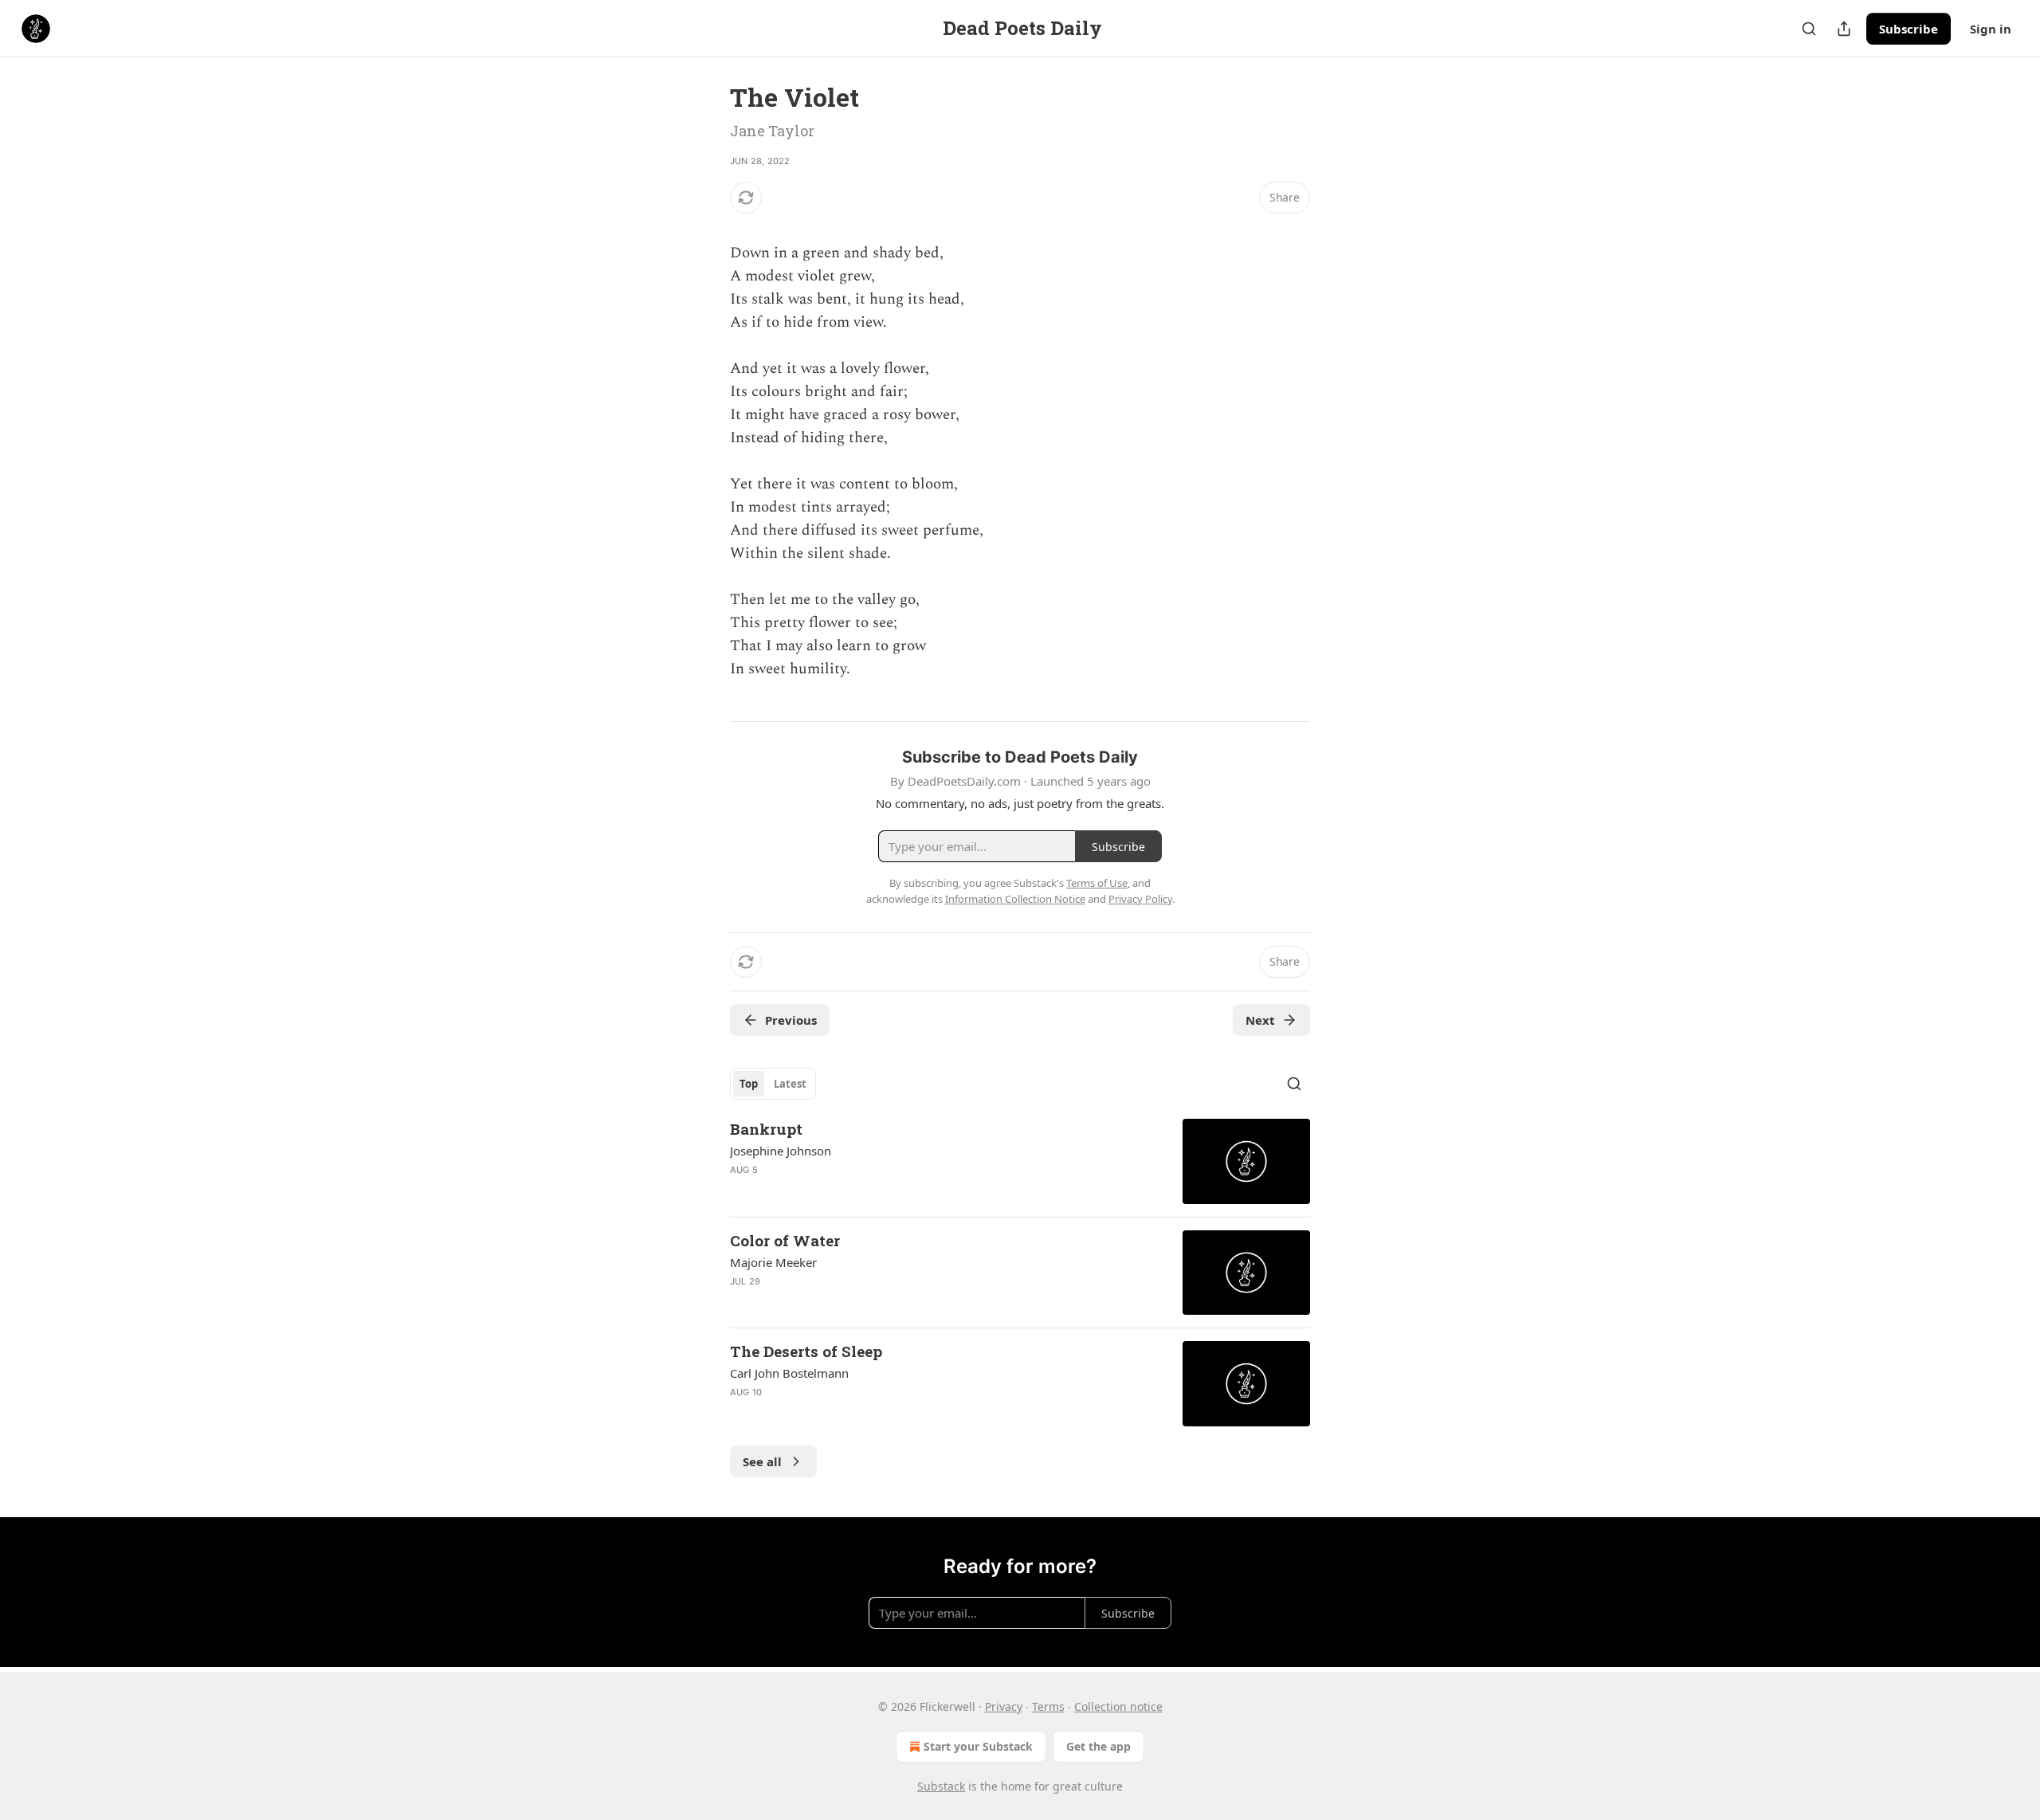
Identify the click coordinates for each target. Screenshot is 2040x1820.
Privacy (1004, 1706)
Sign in (1991, 29)
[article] (1020, 1161)
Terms (1048, 1706)
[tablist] (773, 1084)
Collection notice (1118, 1706)
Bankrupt (766, 1129)
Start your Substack (978, 1746)
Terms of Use (1097, 883)
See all (762, 1461)
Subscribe (1909, 29)
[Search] (1809, 29)
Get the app (1098, 1746)
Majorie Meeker (773, 1262)
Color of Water (785, 1240)
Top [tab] (749, 1084)
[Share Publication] (1844, 29)
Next (1260, 1020)
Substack (941, 1786)
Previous (791, 1020)
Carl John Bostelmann (789, 1373)
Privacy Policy (1140, 899)
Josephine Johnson (781, 1151)
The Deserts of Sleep (806, 1351)
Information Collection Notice (1015, 899)
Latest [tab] (790, 1084)
